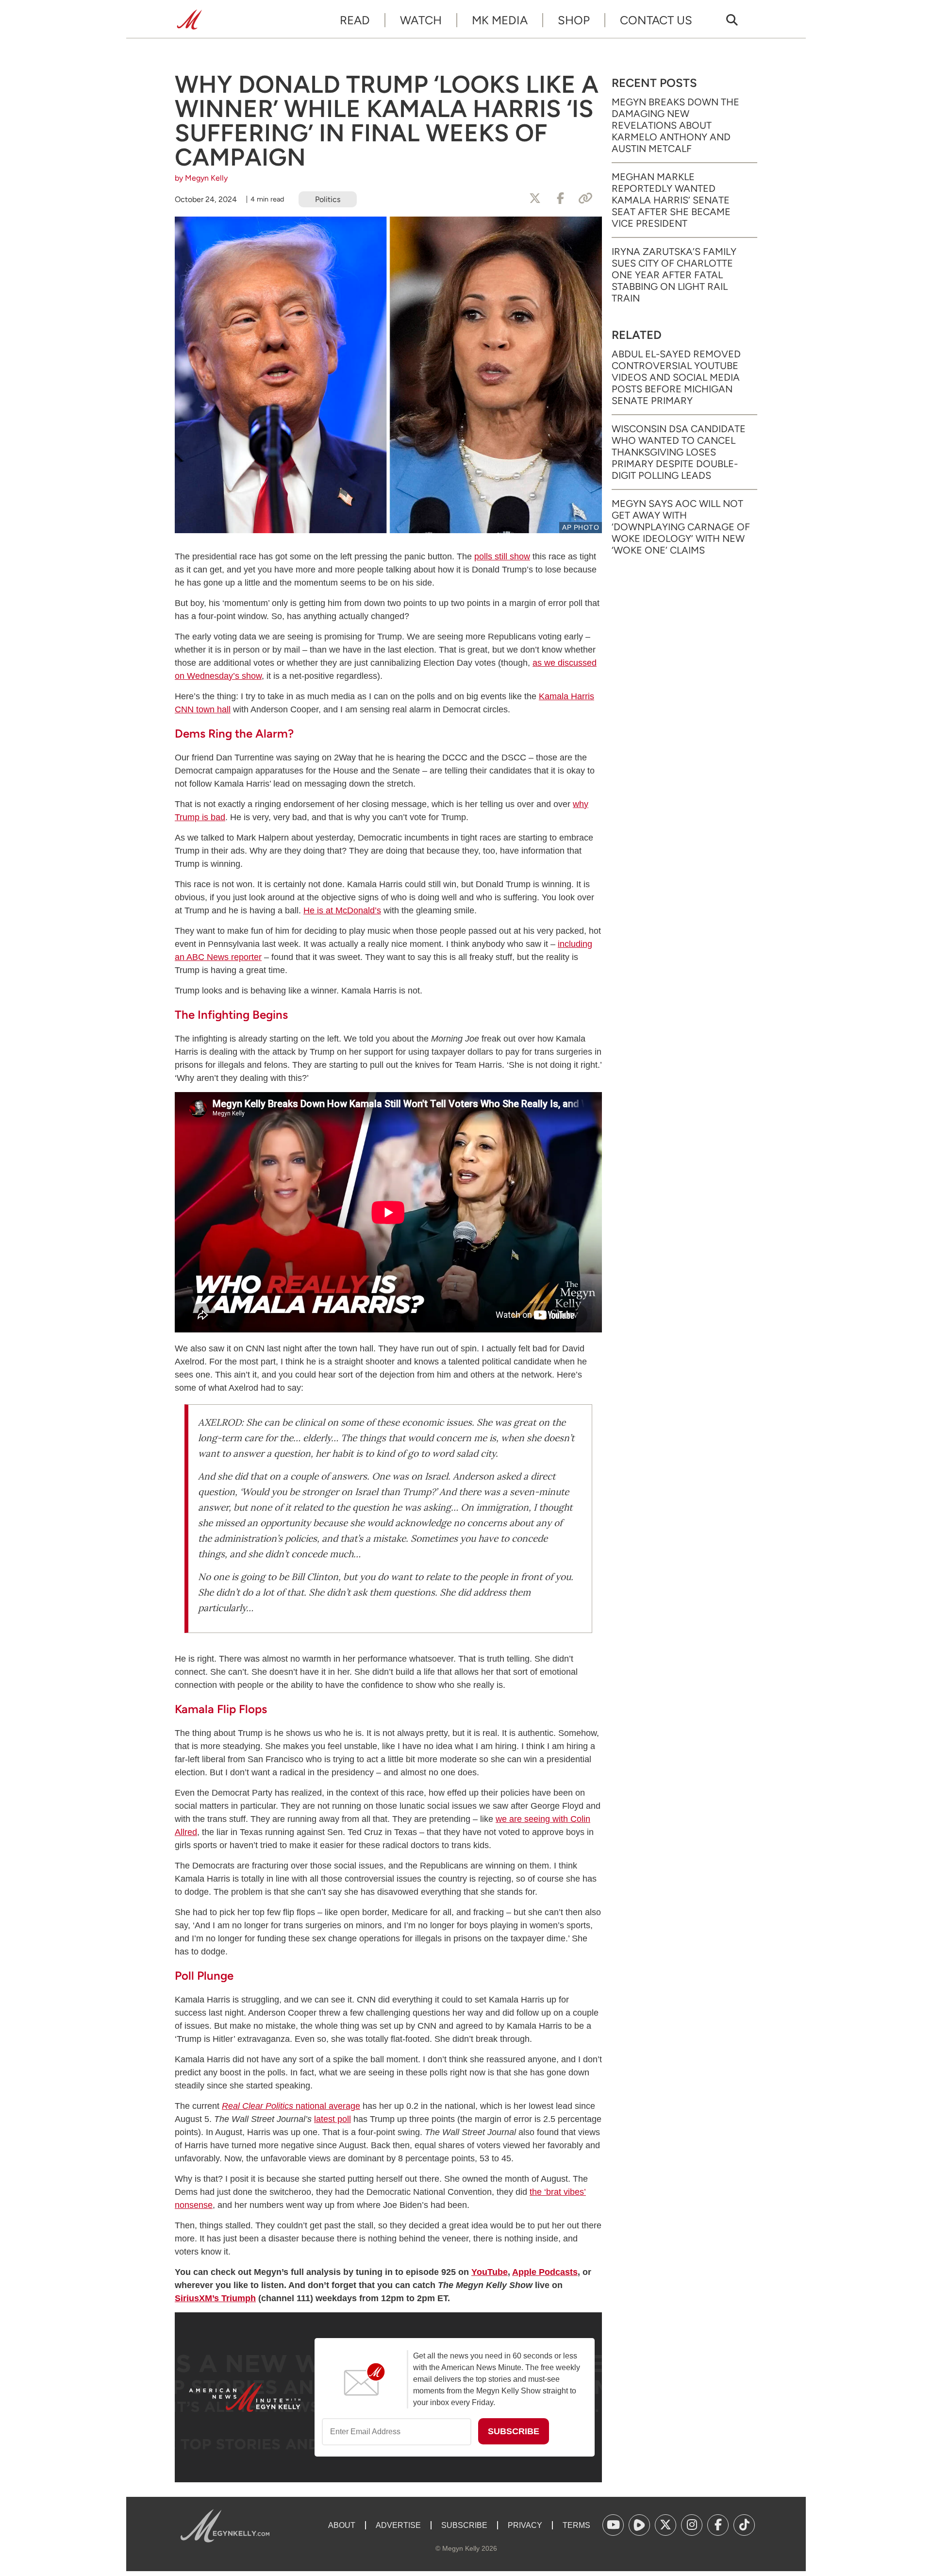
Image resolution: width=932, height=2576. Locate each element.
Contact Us (656, 20)
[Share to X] (535, 199)
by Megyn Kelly (201, 178)
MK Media (500, 20)
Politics (328, 199)
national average (291, 2106)
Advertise (398, 2525)
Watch (421, 20)
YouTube (490, 2272)
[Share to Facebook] (560, 199)
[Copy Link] (585, 199)
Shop (574, 20)
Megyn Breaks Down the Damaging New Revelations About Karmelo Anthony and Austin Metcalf (675, 125)
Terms (576, 2525)
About (342, 2525)
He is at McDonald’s (342, 910)
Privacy (525, 2525)
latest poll (333, 2119)
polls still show (502, 556)
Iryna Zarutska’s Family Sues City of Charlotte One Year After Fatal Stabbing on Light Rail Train (674, 275)
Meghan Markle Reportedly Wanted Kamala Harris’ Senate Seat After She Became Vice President (671, 200)
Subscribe (464, 2525)
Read (355, 20)
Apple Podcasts (545, 2272)
